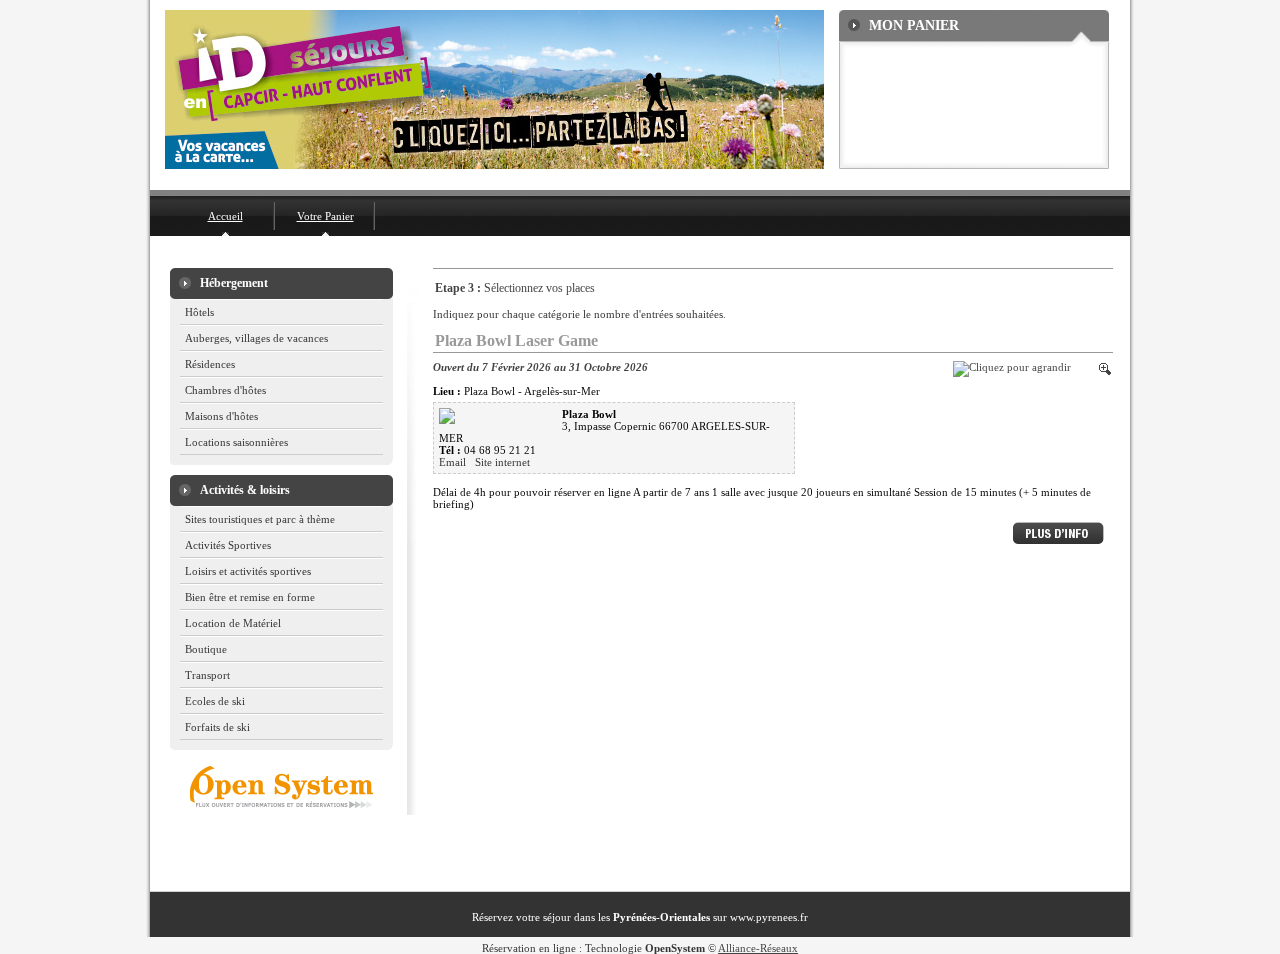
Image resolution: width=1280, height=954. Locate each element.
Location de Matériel (233, 623)
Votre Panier (325, 216)
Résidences (210, 364)
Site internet (502, 462)
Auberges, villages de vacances (256, 338)
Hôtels (199, 312)
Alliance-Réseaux (758, 948)
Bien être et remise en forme (250, 597)
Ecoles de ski (215, 701)
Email (454, 462)
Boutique (206, 649)
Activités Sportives (228, 545)
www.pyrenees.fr (769, 917)
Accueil (225, 216)
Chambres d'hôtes (225, 390)
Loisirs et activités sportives (248, 571)
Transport (207, 675)
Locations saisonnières (236, 442)
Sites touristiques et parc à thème (260, 519)
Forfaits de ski (217, 727)
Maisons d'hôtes (221, 416)
